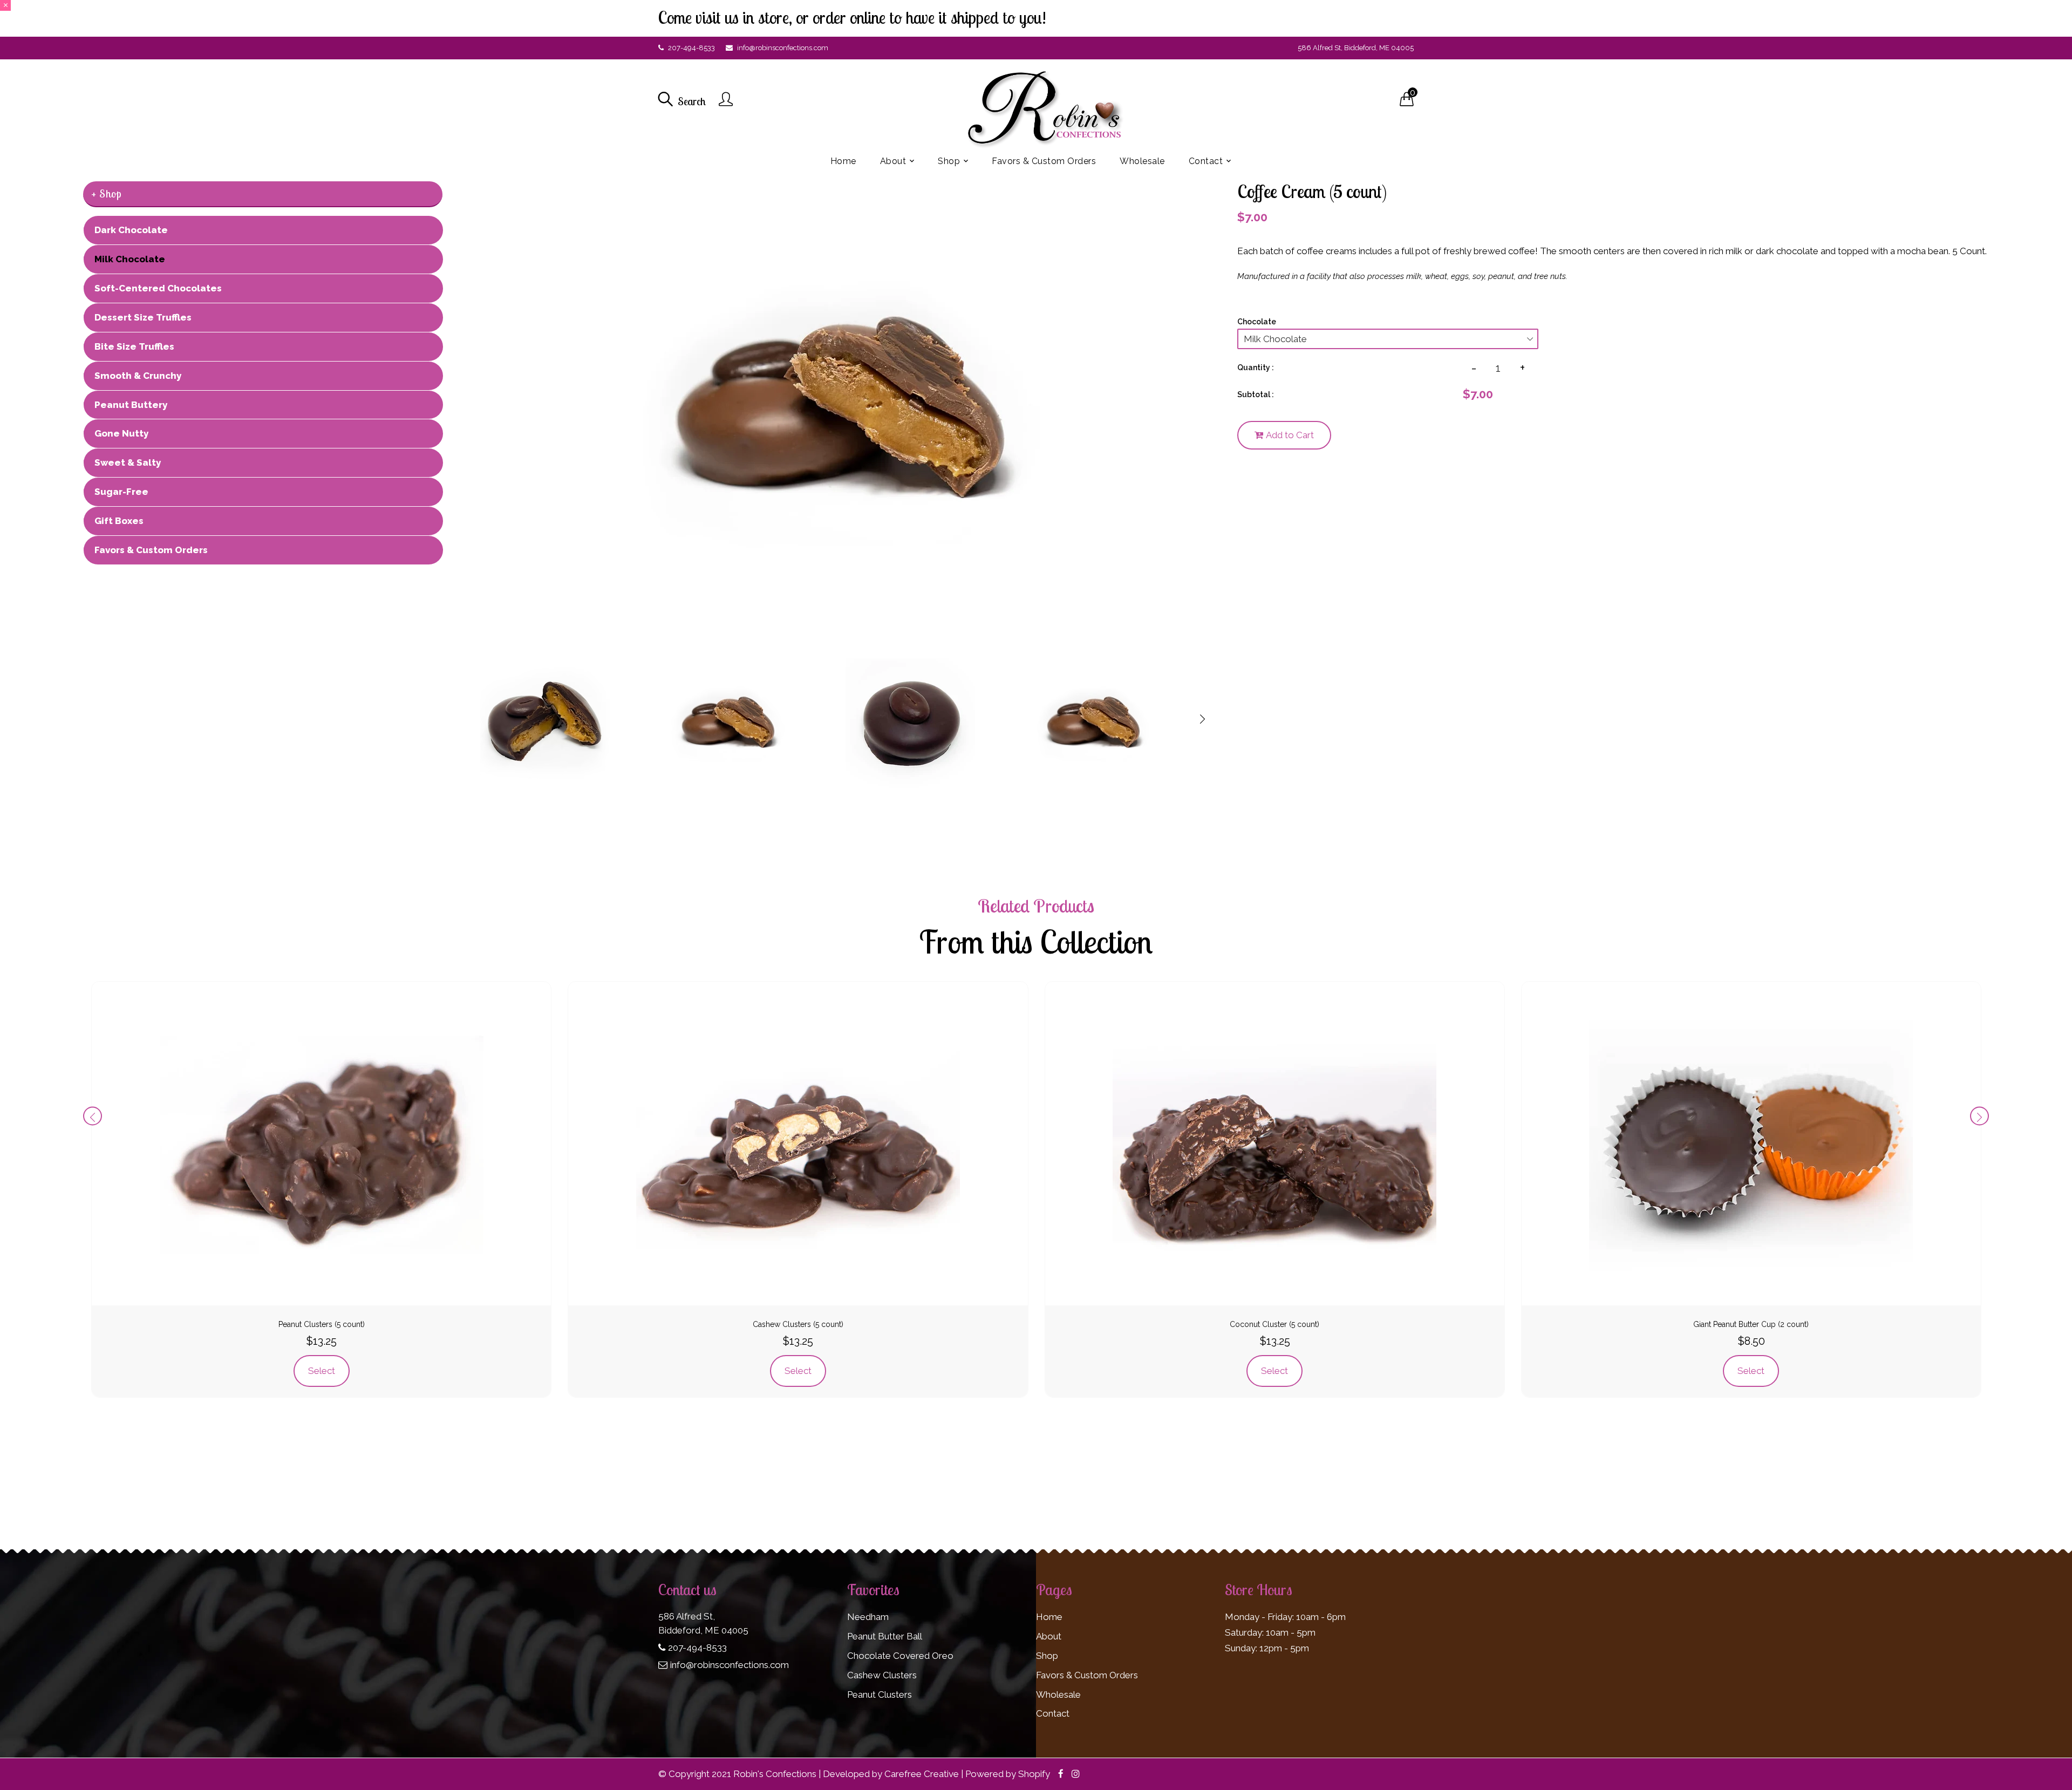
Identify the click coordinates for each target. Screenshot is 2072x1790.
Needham (868, 1617)
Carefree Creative (922, 1774)
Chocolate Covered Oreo (900, 1656)
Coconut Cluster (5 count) (1274, 1324)
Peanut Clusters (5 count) (322, 1324)
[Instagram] (1076, 1774)
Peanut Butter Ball (885, 1636)
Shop (1047, 1656)
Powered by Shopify (1008, 1774)
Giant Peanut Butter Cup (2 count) (1751, 1324)
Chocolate (1257, 322)
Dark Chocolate (131, 230)
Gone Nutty (121, 433)
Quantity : (1256, 367)
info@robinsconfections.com (783, 48)
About (1049, 1636)
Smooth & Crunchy (138, 376)
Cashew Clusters (882, 1675)
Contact (1053, 1713)
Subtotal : (1256, 394)
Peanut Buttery (131, 405)
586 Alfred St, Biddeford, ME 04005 (1356, 48)
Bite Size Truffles (134, 346)
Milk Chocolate (130, 259)
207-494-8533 (691, 48)
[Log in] (726, 100)
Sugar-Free (121, 492)
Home (1049, 1617)
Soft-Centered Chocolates (158, 288)
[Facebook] (1061, 1774)
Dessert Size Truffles (143, 317)
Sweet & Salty (128, 462)
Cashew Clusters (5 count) (798, 1324)
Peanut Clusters (880, 1694)
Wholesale (1058, 1694)
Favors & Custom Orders (151, 550)
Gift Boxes (119, 521)
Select (322, 1371)
